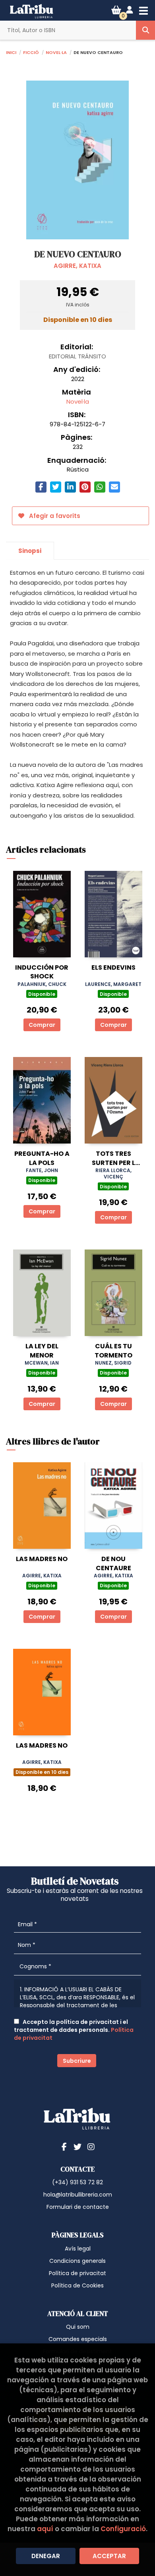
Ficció (31, 52)
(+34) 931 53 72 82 (77, 2182)
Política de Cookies (77, 2285)
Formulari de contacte (78, 2207)
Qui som (78, 2327)
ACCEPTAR (109, 2556)
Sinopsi (30, 551)
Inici (11, 52)
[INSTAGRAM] (91, 2147)
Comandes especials (78, 2339)
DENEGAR (46, 2556)
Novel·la (56, 52)
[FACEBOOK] (64, 2147)
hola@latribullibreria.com (78, 2195)
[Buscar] (145, 30)
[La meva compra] (116, 10)
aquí (45, 2529)
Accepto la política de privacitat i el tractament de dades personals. (74, 2030)
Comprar (42, 1025)
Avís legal (78, 2249)
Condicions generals (77, 2261)
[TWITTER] (77, 2147)
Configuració (123, 2529)
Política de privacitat (77, 2273)
